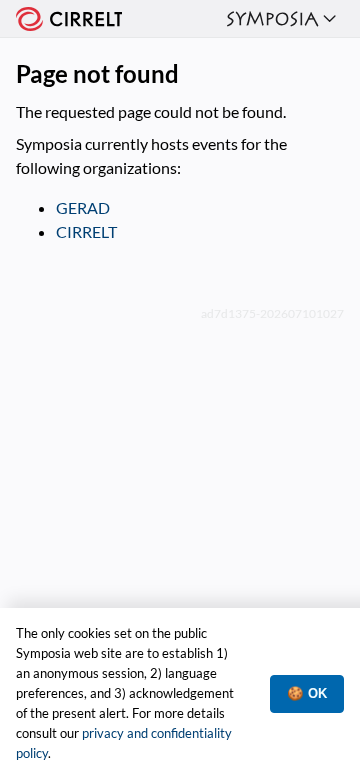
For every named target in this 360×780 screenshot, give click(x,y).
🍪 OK (307, 693)
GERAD (83, 207)
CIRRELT (86, 231)
